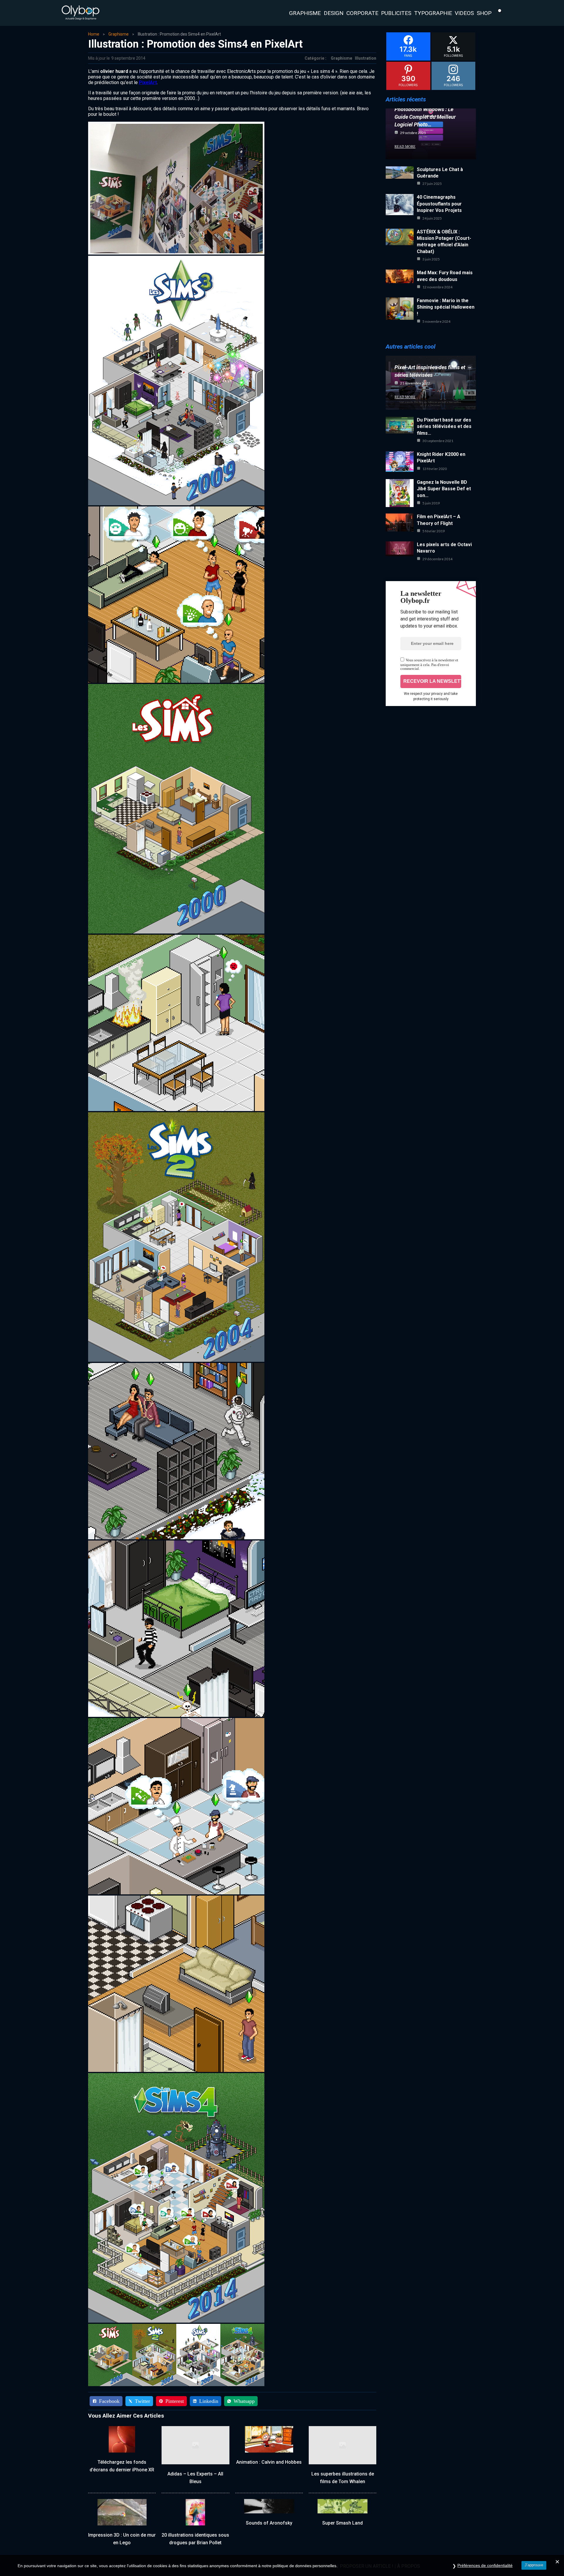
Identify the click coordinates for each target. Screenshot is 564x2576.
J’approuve (534, 2565)
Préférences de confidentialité (485, 2565)
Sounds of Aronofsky (269, 2523)
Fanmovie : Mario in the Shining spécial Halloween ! (446, 307)
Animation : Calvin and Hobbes (269, 2462)
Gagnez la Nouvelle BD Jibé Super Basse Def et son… (444, 489)
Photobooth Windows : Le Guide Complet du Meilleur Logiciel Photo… (425, 117)
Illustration (366, 58)
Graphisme (119, 34)
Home (94, 34)
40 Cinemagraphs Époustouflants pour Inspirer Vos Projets (439, 204)
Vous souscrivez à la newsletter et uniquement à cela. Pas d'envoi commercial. (429, 664)
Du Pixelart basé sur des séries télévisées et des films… (444, 426)
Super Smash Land (343, 2523)
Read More (405, 147)
